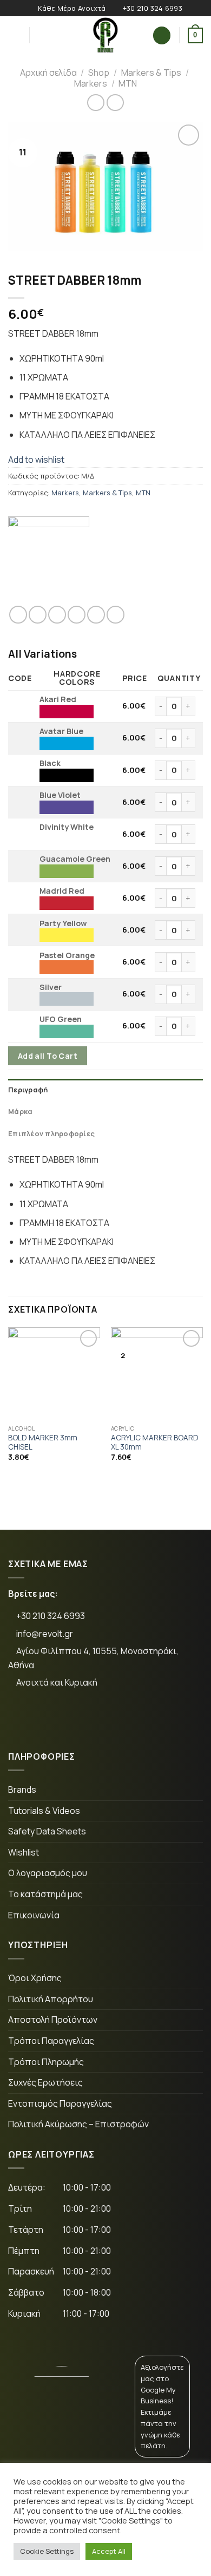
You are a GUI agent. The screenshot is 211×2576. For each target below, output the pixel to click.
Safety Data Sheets (47, 1831)
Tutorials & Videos (44, 1811)
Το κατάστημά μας (45, 1894)
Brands (22, 1790)
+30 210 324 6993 (50, 1616)
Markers (91, 83)
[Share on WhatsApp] (18, 615)
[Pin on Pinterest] (96, 615)
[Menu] (15, 35)
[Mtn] (49, 557)
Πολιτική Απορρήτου (51, 1999)
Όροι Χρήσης (35, 1978)
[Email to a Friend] (77, 615)
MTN (128, 83)
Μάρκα (20, 1111)
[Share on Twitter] (57, 615)
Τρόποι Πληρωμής (46, 2062)
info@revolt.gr (45, 1634)
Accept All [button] (109, 2551)
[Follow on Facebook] (25, 1719)
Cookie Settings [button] (47, 2551)
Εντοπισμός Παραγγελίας (60, 2103)
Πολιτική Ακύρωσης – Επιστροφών (78, 2124)
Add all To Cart (48, 1056)
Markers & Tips (151, 73)
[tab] (105, 1090)
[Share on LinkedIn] (116, 615)
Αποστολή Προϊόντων (53, 2020)
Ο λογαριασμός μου (48, 1873)
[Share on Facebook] (38, 615)
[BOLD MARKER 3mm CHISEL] (54, 1373)
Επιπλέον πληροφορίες (51, 1133)
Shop (99, 73)
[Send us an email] (92, 1719)
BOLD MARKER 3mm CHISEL (43, 1443)
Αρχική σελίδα (48, 73)
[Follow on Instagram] (58, 1719)
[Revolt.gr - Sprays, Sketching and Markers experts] (105, 35)
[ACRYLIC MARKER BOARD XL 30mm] (157, 1373)
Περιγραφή (28, 1090)
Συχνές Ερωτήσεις (45, 2082)
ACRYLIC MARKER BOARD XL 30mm (155, 1443)
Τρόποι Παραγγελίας (51, 2041)
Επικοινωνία (34, 1915)
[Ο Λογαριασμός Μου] (162, 35)
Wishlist (24, 1852)
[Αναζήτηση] (41, 35)
